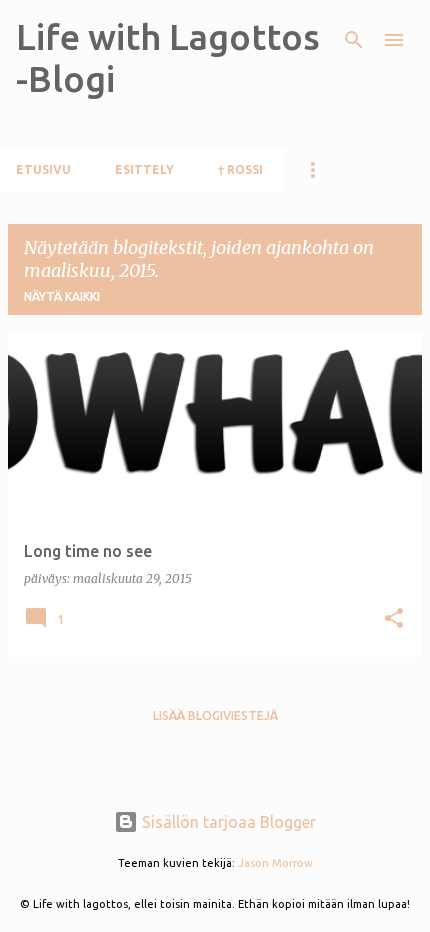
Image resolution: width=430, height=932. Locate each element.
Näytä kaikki (62, 296)
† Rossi (240, 169)
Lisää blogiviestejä (215, 715)
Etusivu (43, 169)
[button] (394, 619)
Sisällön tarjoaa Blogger (227, 822)
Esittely (144, 169)
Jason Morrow (275, 863)
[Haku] (354, 40)
